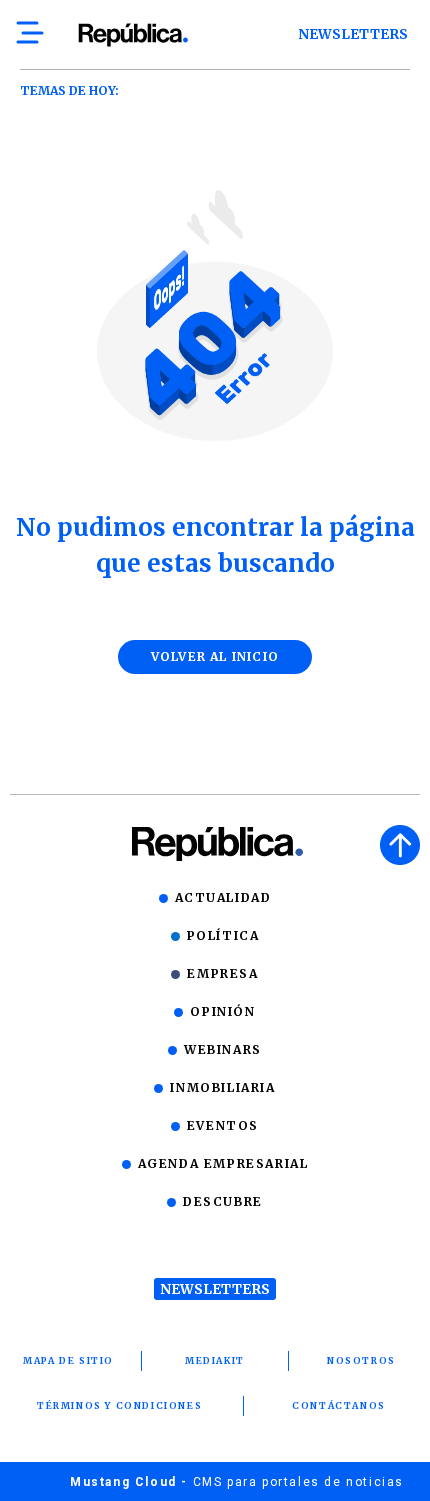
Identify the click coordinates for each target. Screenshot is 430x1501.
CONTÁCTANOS (339, 1405)
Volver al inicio (215, 656)
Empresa (222, 973)
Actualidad (223, 897)
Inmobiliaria (222, 1087)
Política (223, 935)
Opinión (222, 1011)
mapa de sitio (68, 1360)
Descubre (223, 1201)
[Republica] (132, 35)
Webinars (223, 1049)
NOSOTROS (361, 1360)
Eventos (223, 1125)
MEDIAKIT (215, 1360)
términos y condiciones (119, 1405)
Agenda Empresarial (223, 1163)
